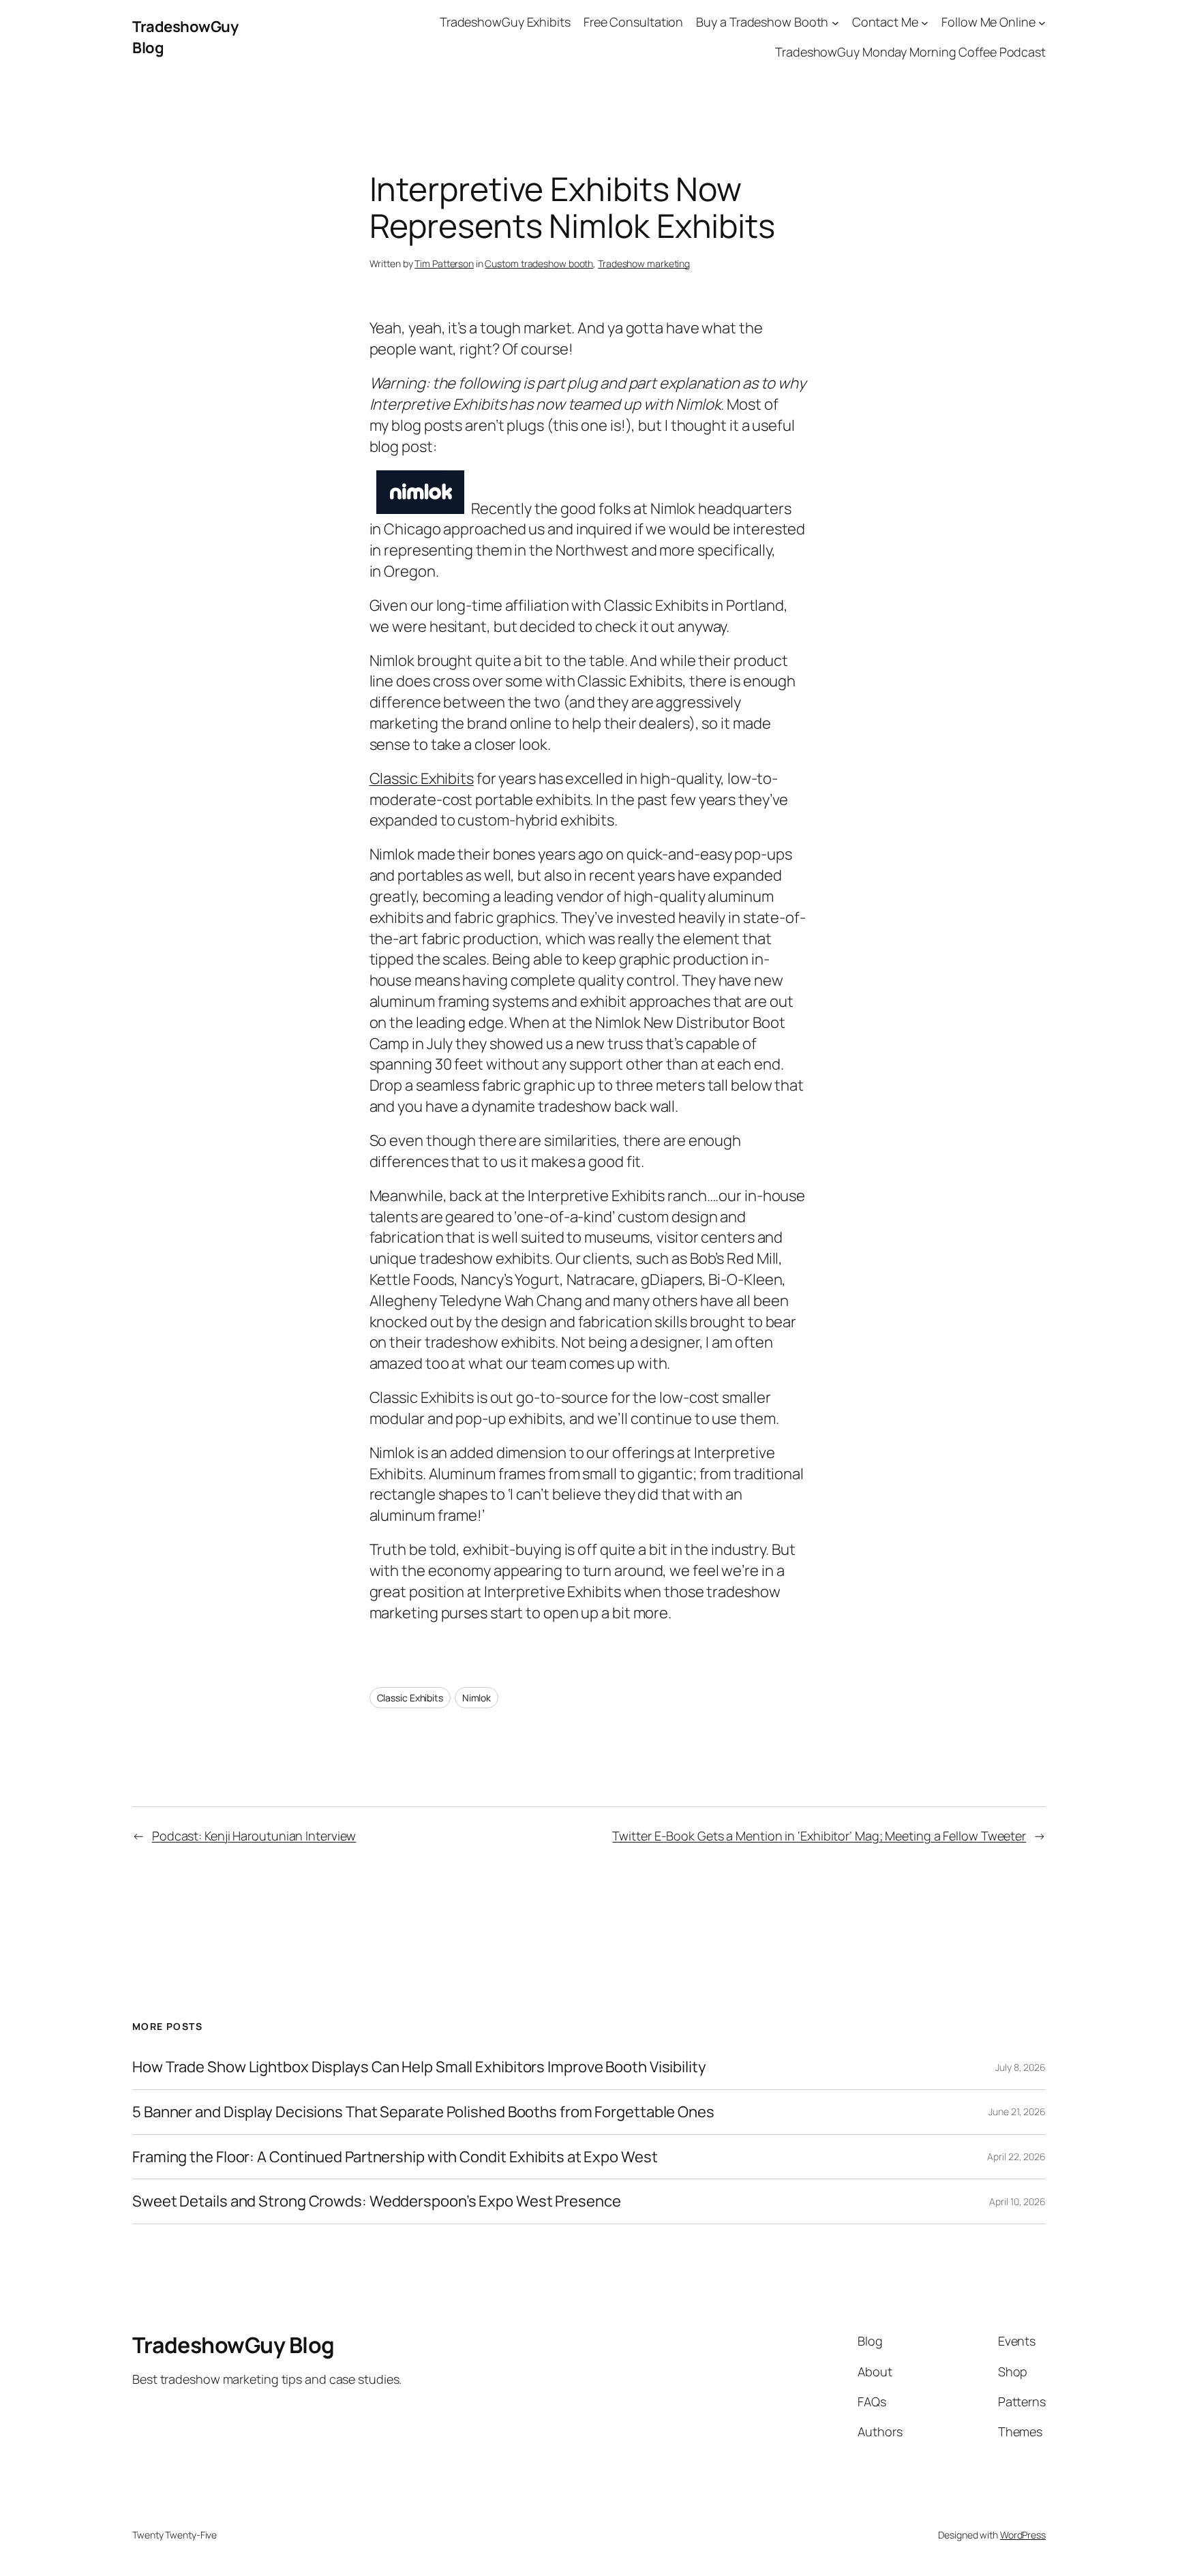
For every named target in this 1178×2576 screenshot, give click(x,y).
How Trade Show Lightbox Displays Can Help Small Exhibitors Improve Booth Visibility (419, 2067)
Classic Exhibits (422, 778)
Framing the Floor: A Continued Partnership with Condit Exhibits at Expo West (395, 2157)
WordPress (1023, 2535)
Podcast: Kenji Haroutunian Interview (254, 1836)
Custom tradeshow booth (539, 263)
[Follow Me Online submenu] (1042, 22)
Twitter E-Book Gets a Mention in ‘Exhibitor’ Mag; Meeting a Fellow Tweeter (819, 1836)
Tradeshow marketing (644, 263)
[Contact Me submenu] (925, 22)
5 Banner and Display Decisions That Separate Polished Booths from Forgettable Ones (423, 2112)
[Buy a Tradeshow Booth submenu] (835, 22)
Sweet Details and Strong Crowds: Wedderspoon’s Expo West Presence (377, 2201)
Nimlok (477, 1698)
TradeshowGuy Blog (233, 2345)
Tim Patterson (444, 263)
